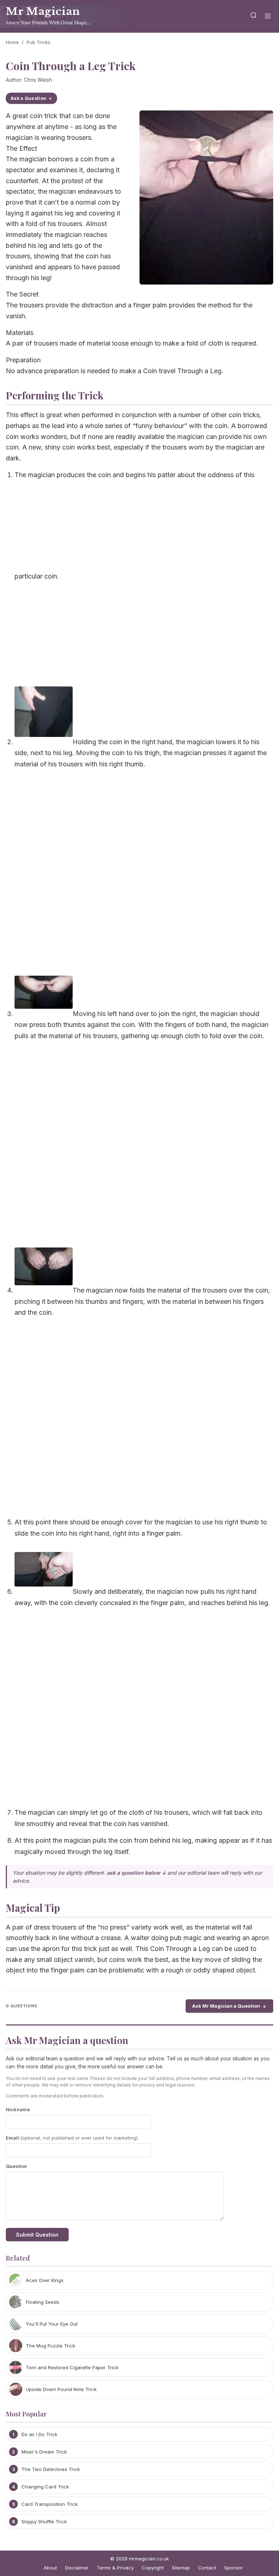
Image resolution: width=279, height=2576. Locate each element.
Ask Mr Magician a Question (226, 2006)
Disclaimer (77, 2568)
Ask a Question (28, 98)
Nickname (18, 2109)
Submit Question (37, 2235)
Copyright (153, 2568)
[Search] (254, 17)
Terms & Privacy (115, 2568)
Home (12, 42)
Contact (207, 2568)
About (50, 2568)
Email (72, 2138)
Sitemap (181, 2568)
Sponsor (234, 2568)
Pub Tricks (39, 42)
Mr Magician (43, 11)
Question (16, 2166)
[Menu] (268, 17)
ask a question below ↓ (136, 1873)
